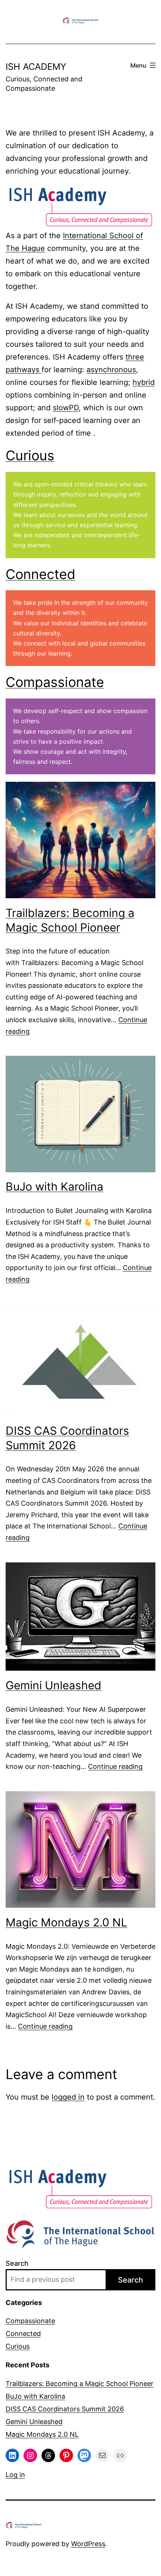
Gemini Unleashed (54, 1685)
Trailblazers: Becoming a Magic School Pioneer (70, 920)
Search (17, 2263)
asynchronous (111, 370)
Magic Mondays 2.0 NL (66, 1922)
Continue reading (115, 1766)
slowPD (66, 408)
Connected (40, 574)
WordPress (88, 2544)
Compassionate (55, 682)
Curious (30, 455)
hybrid (144, 382)
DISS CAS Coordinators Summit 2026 (67, 1438)
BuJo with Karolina (54, 1186)
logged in (68, 2097)
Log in (15, 2475)
